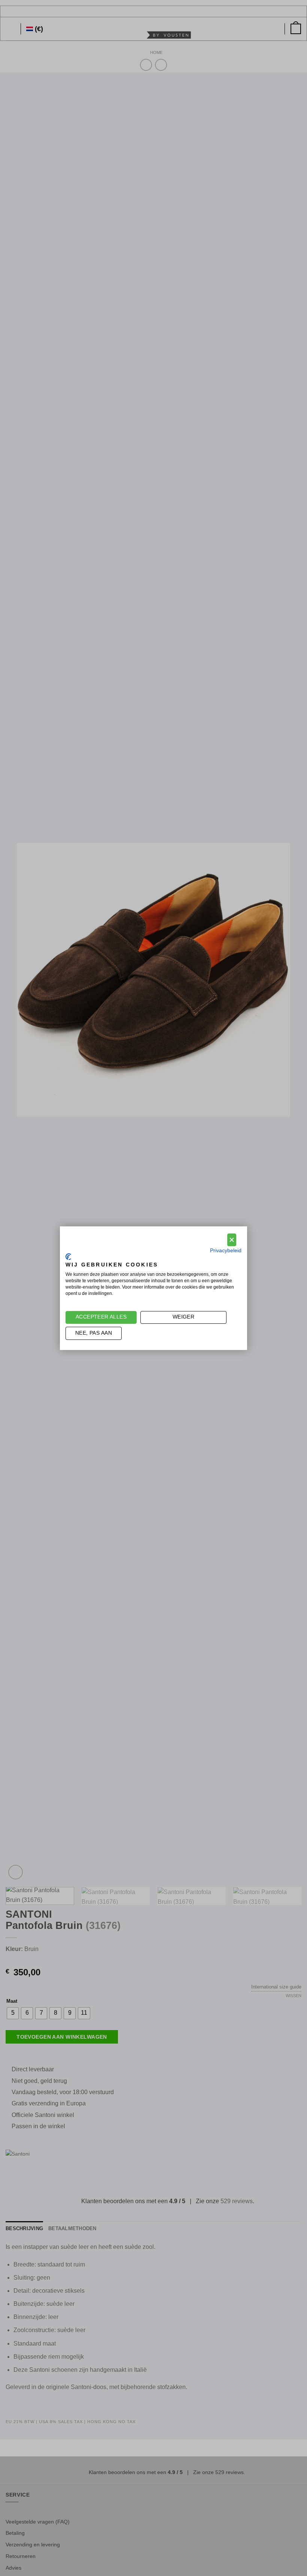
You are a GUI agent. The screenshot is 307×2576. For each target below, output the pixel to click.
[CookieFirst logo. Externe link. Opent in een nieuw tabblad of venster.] (68, 1257)
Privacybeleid (226, 1251)
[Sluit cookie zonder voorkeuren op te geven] (232, 1240)
